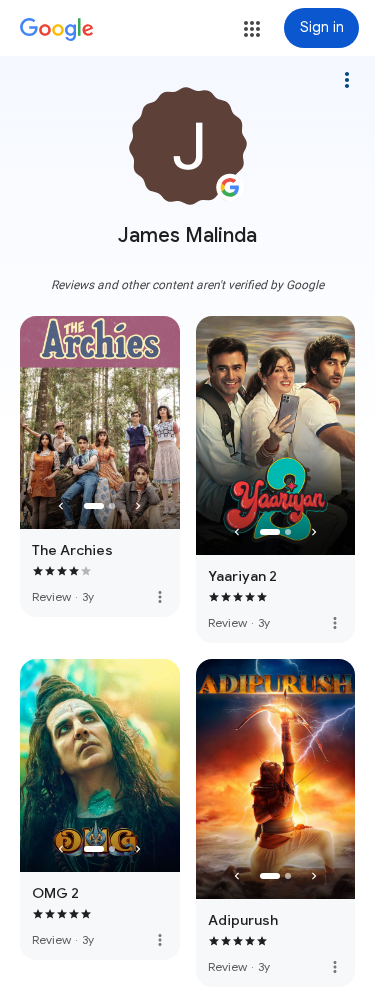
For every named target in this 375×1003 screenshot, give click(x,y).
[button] (252, 29)
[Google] (57, 30)
